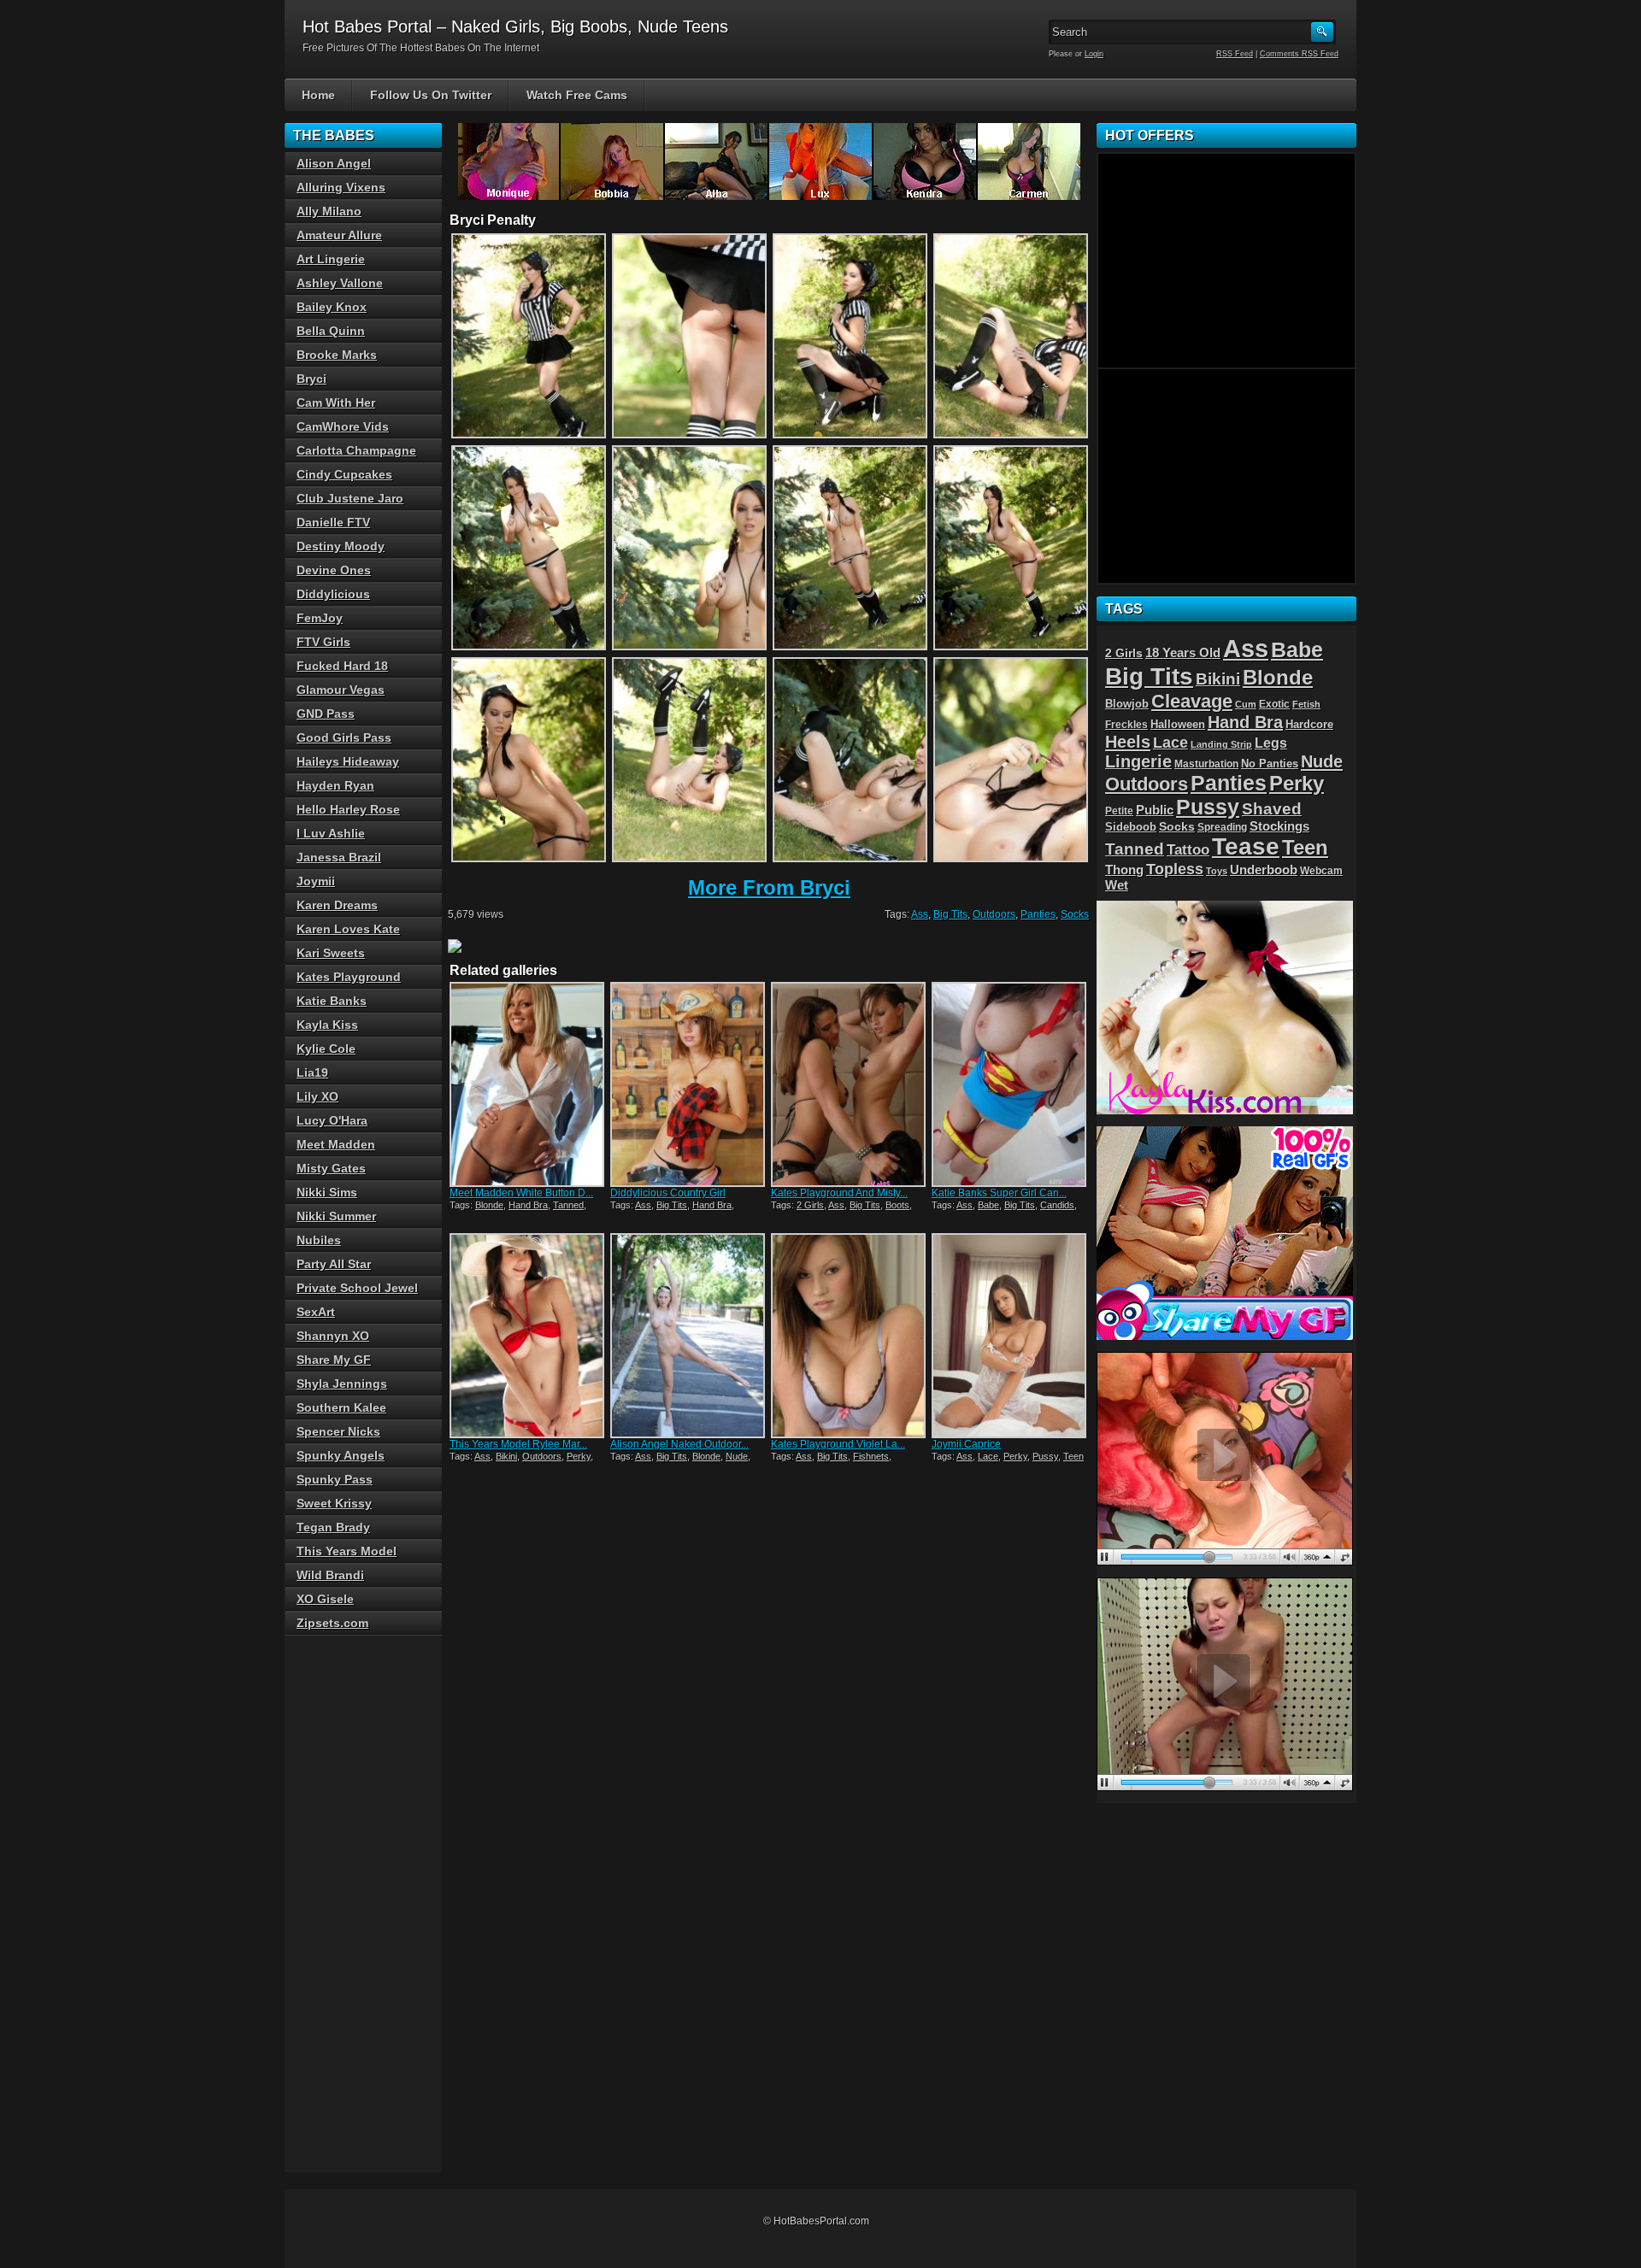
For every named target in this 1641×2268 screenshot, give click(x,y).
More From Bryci (769, 887)
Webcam (1321, 871)
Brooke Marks (337, 355)
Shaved (1272, 809)
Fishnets (871, 1456)
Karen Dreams (337, 905)
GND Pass (326, 714)
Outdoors (994, 914)
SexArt (316, 1312)
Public (1155, 810)
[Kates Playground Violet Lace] (850, 1336)
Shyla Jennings (342, 1384)
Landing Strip (1221, 744)
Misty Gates (331, 1168)
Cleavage (1192, 701)
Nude (737, 1456)
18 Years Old (1183, 653)
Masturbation (1206, 764)
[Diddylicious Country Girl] (689, 1084)
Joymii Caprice (966, 1444)
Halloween (1178, 725)
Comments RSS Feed (1299, 54)
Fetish (1306, 704)
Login (1094, 54)
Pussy (1045, 1456)
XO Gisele (325, 1599)
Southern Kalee (341, 1407)
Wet (1117, 885)
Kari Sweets (331, 953)
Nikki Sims (327, 1192)
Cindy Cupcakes (344, 474)
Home (318, 95)
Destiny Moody (341, 546)
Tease (1246, 846)
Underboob (1264, 870)
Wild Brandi (330, 1575)
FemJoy (320, 618)
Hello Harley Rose (348, 809)
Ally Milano (329, 211)
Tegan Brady (333, 1527)
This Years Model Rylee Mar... (518, 1444)
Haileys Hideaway (348, 761)
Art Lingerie (331, 259)
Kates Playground (349, 977)
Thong (1124, 870)
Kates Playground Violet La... (838, 1444)
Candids (1057, 1205)
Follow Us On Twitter (431, 95)
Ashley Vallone (340, 283)
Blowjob (1127, 704)
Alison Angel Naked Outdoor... (679, 1444)
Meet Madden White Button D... (521, 1193)
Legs (1271, 743)
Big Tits (950, 914)
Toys (1217, 871)
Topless (1175, 869)
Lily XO (318, 1096)
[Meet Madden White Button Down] (528, 1084)
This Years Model (347, 1551)
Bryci (312, 379)
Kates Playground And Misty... (839, 1193)
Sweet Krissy (334, 1503)
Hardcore (1309, 724)
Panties (1038, 914)
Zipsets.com (332, 1623)
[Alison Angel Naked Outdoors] (689, 1336)
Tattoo (1188, 849)
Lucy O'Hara (332, 1120)
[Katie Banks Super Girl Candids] (1010, 1084)
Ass (920, 914)
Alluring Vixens (341, 187)
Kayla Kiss (327, 1025)
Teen (1073, 1456)
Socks (1075, 914)
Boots (897, 1205)
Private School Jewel (357, 1288)
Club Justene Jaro (350, 498)
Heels (1128, 742)
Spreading (1222, 827)
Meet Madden (336, 1144)
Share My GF (334, 1360)
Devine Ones (334, 570)
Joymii (316, 881)
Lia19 (312, 1072)
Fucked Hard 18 (342, 666)
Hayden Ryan (335, 785)
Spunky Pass (335, 1479)
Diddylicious (333, 594)
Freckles (1126, 724)
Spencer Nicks (338, 1431)
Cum (1246, 704)
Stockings (1279, 826)
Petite (1119, 811)
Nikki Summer (336, 1216)
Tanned (568, 1205)
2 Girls (810, 1205)
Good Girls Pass (344, 737)
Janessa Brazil (339, 857)
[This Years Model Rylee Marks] (528, 1336)
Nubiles (319, 1240)
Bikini (506, 1456)
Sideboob (1131, 827)
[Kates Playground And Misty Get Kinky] (850, 1084)
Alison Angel (334, 163)
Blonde (489, 1205)
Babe (988, 1205)
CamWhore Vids (343, 426)
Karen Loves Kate (348, 929)
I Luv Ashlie (331, 833)
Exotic (1274, 704)
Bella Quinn (331, 331)
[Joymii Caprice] (1010, 1336)
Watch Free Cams (577, 95)
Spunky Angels (341, 1455)
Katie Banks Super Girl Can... (999, 1193)
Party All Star (334, 1264)
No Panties (1270, 764)
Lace (988, 1456)
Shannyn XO (333, 1336)
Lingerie (1138, 761)
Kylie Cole (326, 1049)
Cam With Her (336, 402)
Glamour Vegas (341, 690)
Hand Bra (528, 1205)
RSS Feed (1235, 54)
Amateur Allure (339, 235)
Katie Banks (332, 1001)
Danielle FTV (333, 522)
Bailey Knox (332, 307)
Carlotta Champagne (356, 450)
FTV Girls (323, 642)
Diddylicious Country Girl (668, 1193)
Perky (579, 1456)
